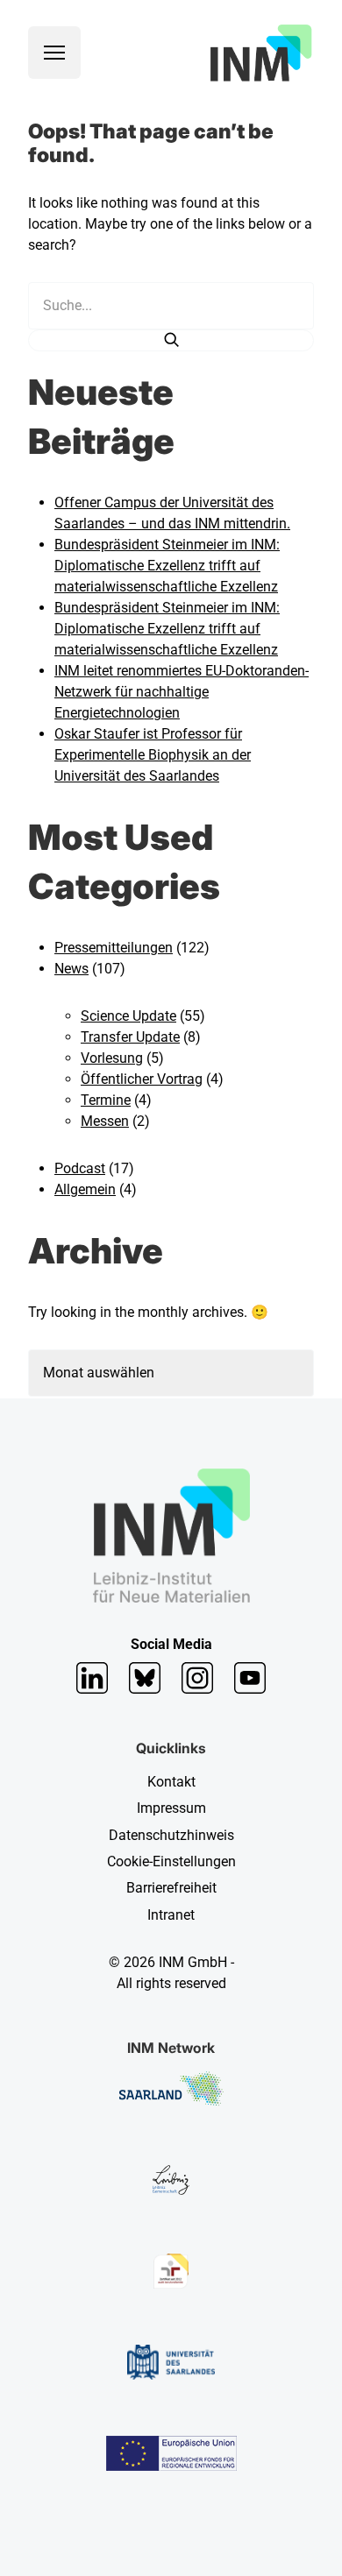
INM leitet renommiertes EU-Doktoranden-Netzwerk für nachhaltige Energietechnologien (182, 692)
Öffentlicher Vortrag (142, 1079)
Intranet (171, 1915)
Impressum (171, 1808)
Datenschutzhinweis (171, 1835)
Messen (105, 1121)
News (71, 969)
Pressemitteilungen (114, 948)
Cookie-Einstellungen (171, 1861)
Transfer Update (130, 1037)
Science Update (128, 1016)
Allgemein (85, 1189)
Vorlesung (112, 1058)
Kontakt (171, 1782)
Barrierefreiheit (171, 1888)
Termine (106, 1100)
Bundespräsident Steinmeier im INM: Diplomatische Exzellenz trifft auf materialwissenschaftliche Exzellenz (167, 566)
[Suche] (171, 340)
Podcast (80, 1168)
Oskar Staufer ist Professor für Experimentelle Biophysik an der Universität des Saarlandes (153, 755)
